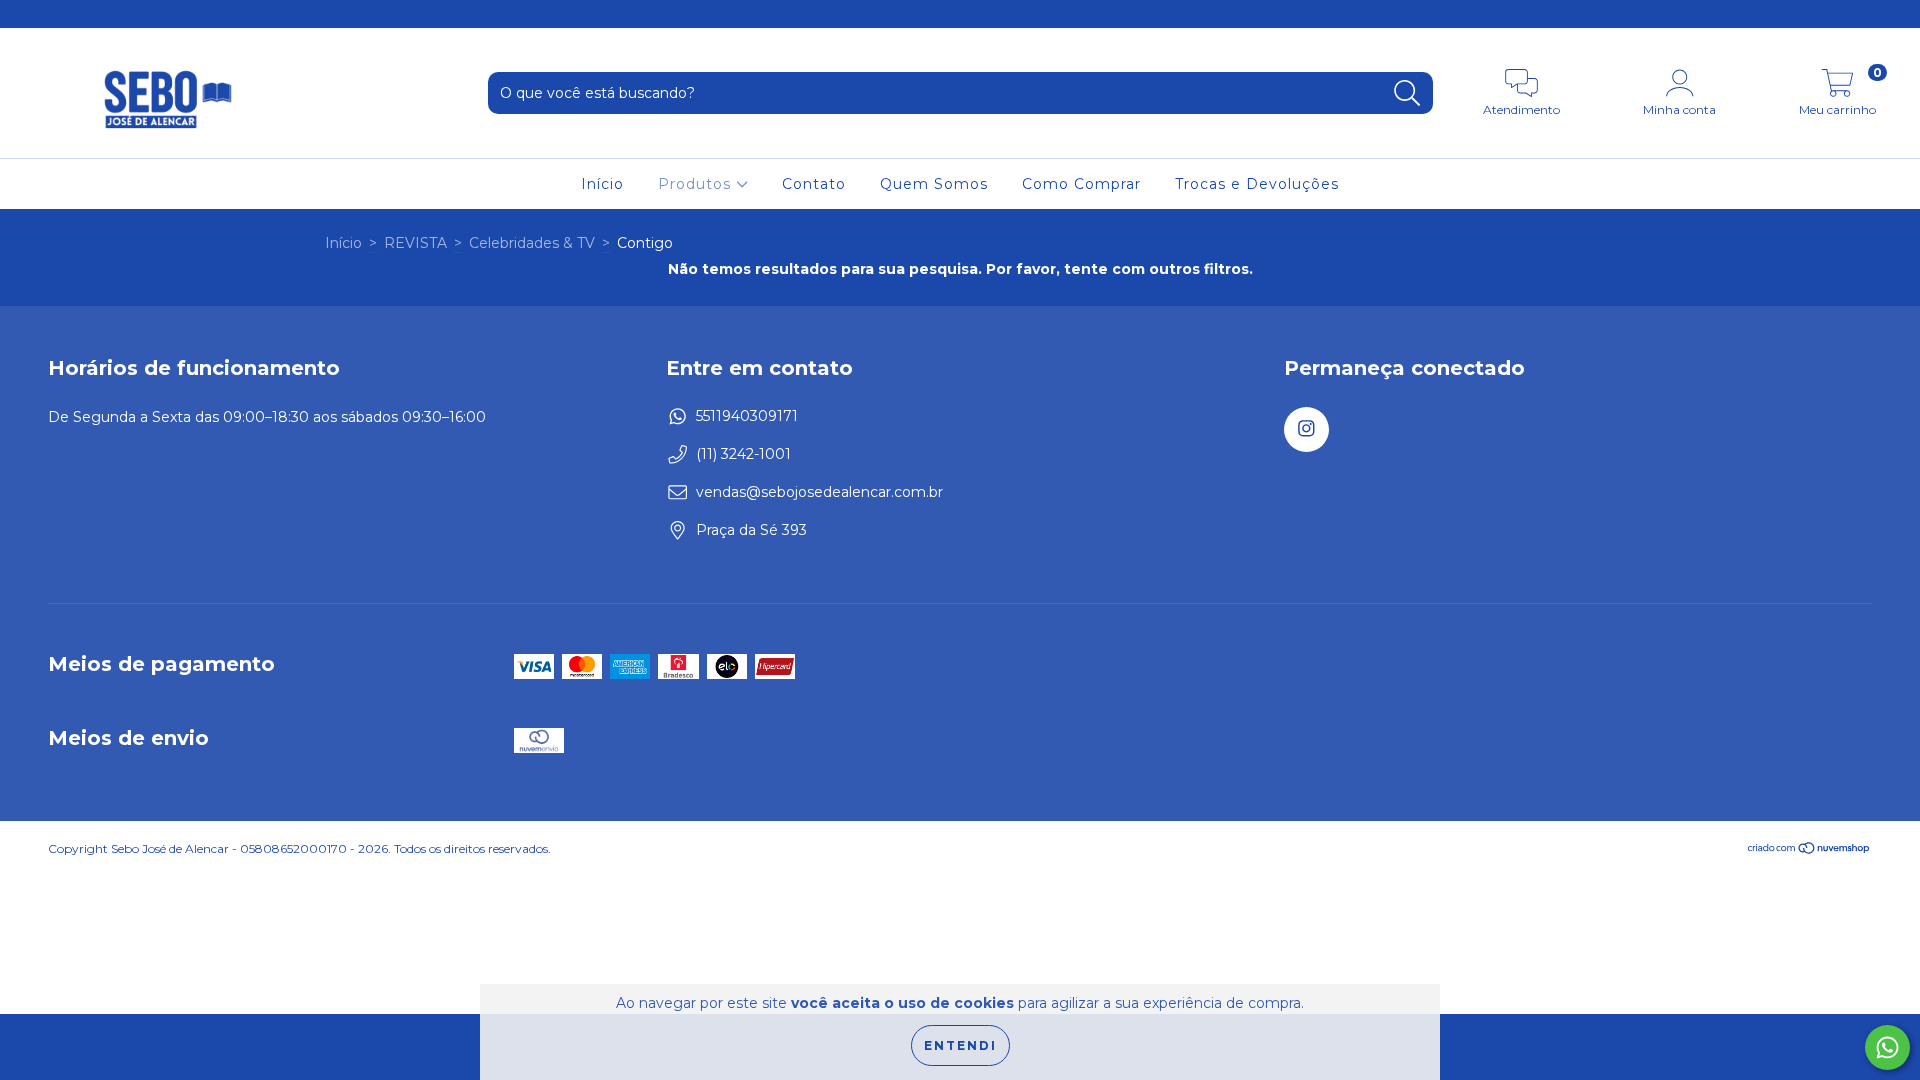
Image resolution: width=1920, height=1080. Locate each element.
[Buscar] (1407, 93)
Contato (814, 184)
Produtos (697, 184)
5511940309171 (747, 416)
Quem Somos (934, 184)
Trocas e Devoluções (1257, 184)
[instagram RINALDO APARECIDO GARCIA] (28, 14)
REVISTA (415, 243)
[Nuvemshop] (1809, 850)
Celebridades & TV (532, 243)
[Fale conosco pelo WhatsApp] (1887, 1047)
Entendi (960, 1045)
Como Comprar (1081, 184)
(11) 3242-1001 (743, 454)
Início (602, 184)
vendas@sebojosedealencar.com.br (819, 492)
